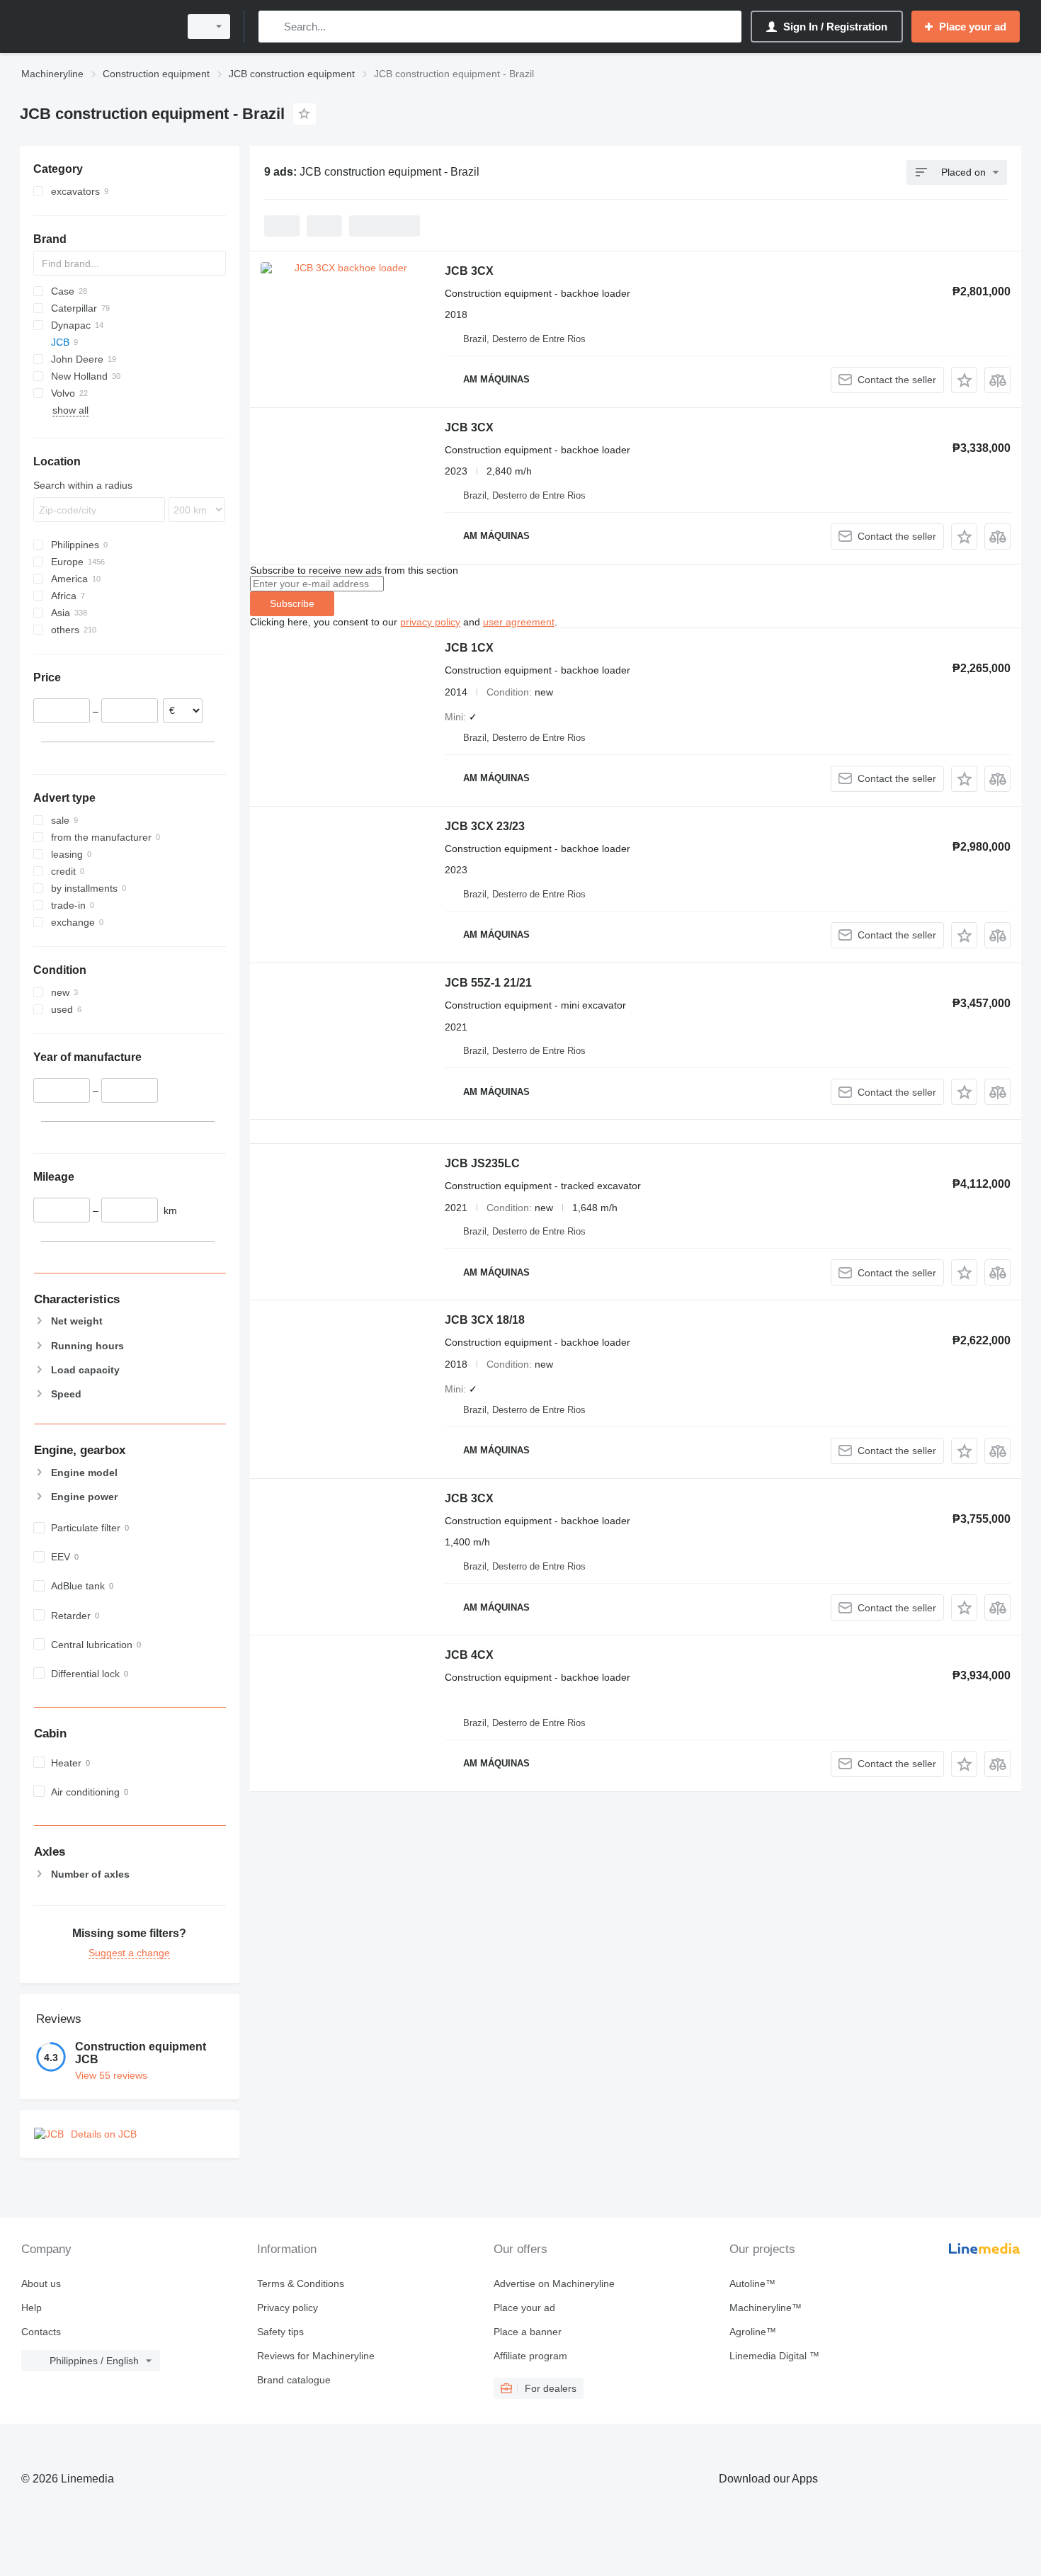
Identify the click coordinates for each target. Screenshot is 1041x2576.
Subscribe (292, 603)
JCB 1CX (469, 648)
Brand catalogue (294, 2380)
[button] (964, 380)
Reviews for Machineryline (316, 2356)
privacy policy (430, 622)
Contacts (41, 2332)
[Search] (272, 27)
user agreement (519, 622)
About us (41, 2283)
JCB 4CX (469, 1655)
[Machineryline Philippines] (96, 27)
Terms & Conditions (301, 2283)
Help (32, 2308)
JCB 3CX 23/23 (485, 826)
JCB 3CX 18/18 (485, 1320)
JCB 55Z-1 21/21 (488, 983)
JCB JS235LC (482, 1163)
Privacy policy (288, 2308)
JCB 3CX (469, 271)
